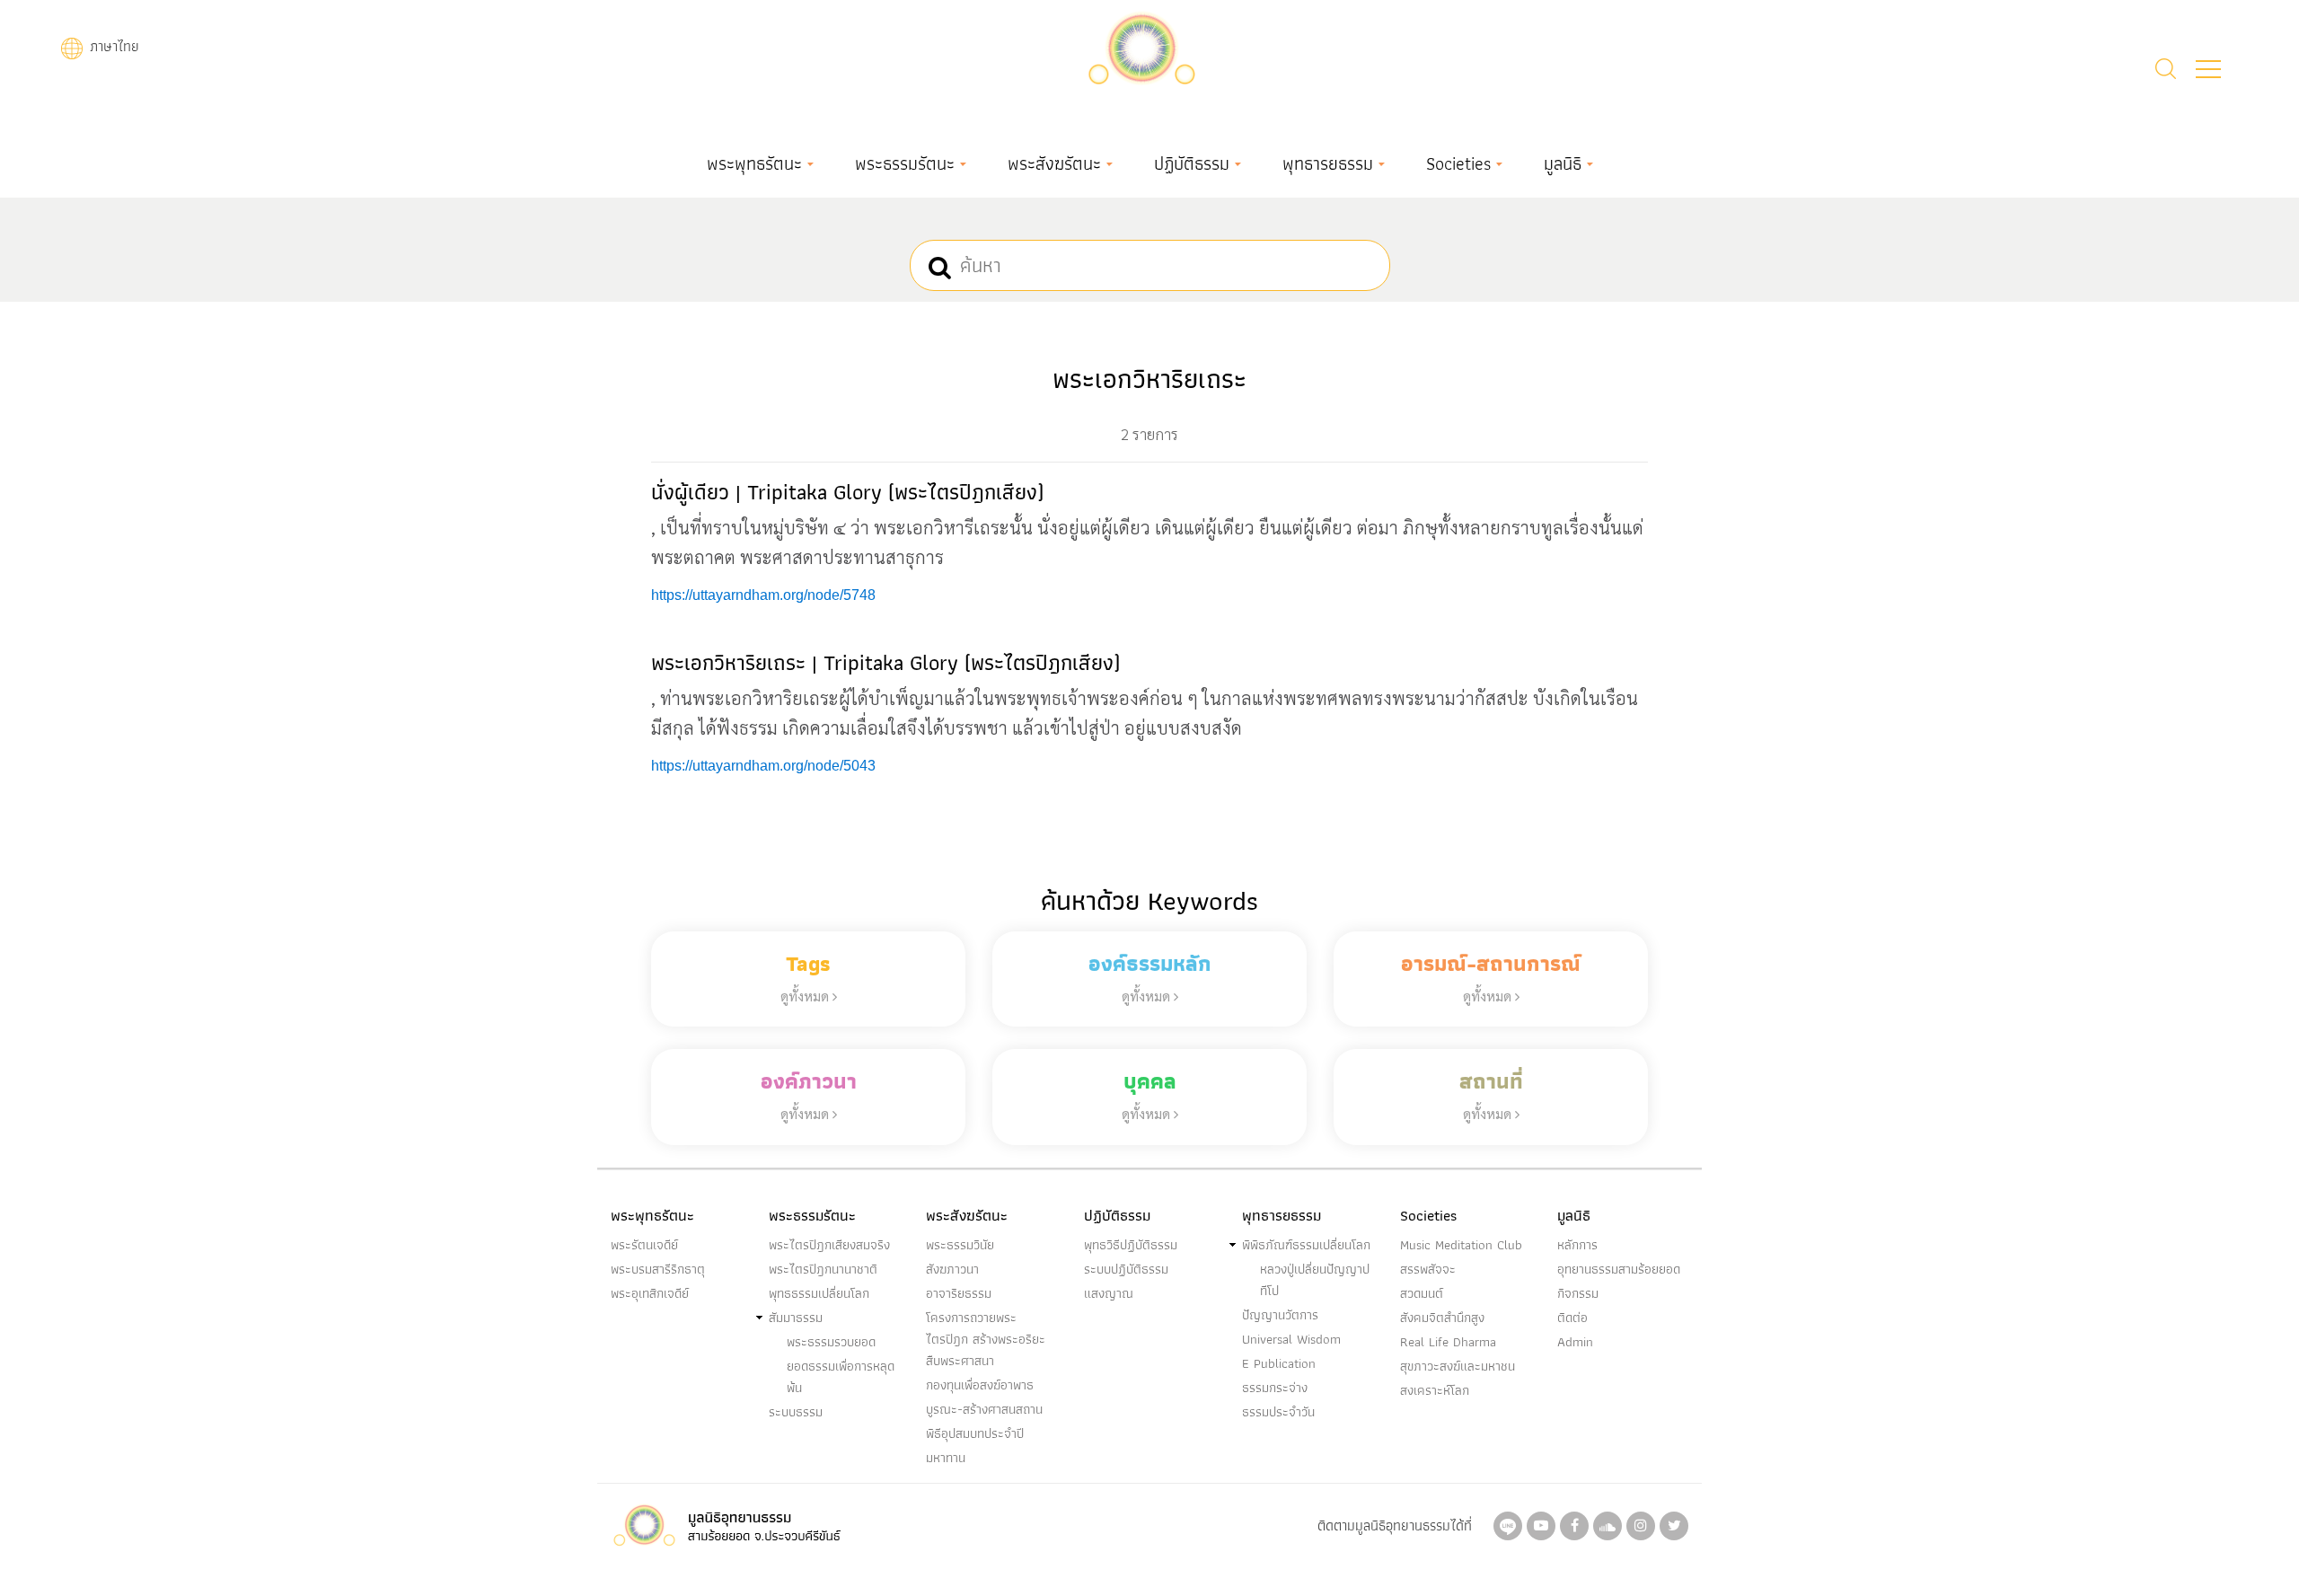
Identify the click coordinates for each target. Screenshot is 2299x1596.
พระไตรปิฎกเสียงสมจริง (829, 1245)
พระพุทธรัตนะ (754, 163)
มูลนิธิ (1563, 163)
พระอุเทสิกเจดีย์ (650, 1293)
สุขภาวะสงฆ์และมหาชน (1458, 1366)
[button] (2208, 69)
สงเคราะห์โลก (1435, 1390)
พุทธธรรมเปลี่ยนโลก (819, 1293)
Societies (1458, 163)
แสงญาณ (1109, 1293)
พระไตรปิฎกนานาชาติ (823, 1269)
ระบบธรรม (796, 1412)
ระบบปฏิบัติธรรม (1126, 1269)
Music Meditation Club (1461, 1245)
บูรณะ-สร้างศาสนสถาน (984, 1409)
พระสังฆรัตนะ (1054, 163)
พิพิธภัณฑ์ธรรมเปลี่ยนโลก (1306, 1245)
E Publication (1279, 1363)
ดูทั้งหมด (806, 996)
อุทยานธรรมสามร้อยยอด (1619, 1269)
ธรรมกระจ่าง (1275, 1388)
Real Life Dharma (1448, 1342)
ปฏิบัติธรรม (1192, 163)
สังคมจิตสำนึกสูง (1442, 1318)
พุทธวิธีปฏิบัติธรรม (1131, 1245)
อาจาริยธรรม (959, 1293)
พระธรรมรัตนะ (905, 163)
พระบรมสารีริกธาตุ (658, 1269)
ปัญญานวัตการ (1280, 1315)
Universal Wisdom (1291, 1339)
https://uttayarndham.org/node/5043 (763, 766)
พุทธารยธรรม (1328, 163)
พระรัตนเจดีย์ (644, 1245)
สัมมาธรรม (796, 1318)
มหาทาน (946, 1458)
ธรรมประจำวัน (1278, 1412)
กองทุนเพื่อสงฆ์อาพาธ (980, 1385)
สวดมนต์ (1422, 1293)
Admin (1575, 1342)
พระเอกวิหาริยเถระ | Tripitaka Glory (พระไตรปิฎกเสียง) (885, 662)
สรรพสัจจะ (1428, 1269)
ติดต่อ (1572, 1318)
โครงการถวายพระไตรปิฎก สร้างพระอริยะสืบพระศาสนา (986, 1339)
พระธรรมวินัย (960, 1245)
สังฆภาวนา (952, 1269)
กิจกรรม (1578, 1293)
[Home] (1141, 46)
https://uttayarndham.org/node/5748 (763, 595)
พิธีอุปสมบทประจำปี (975, 1433)
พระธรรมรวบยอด (831, 1342)
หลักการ (1577, 1245)
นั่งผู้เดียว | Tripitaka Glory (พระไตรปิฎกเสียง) (847, 492)
